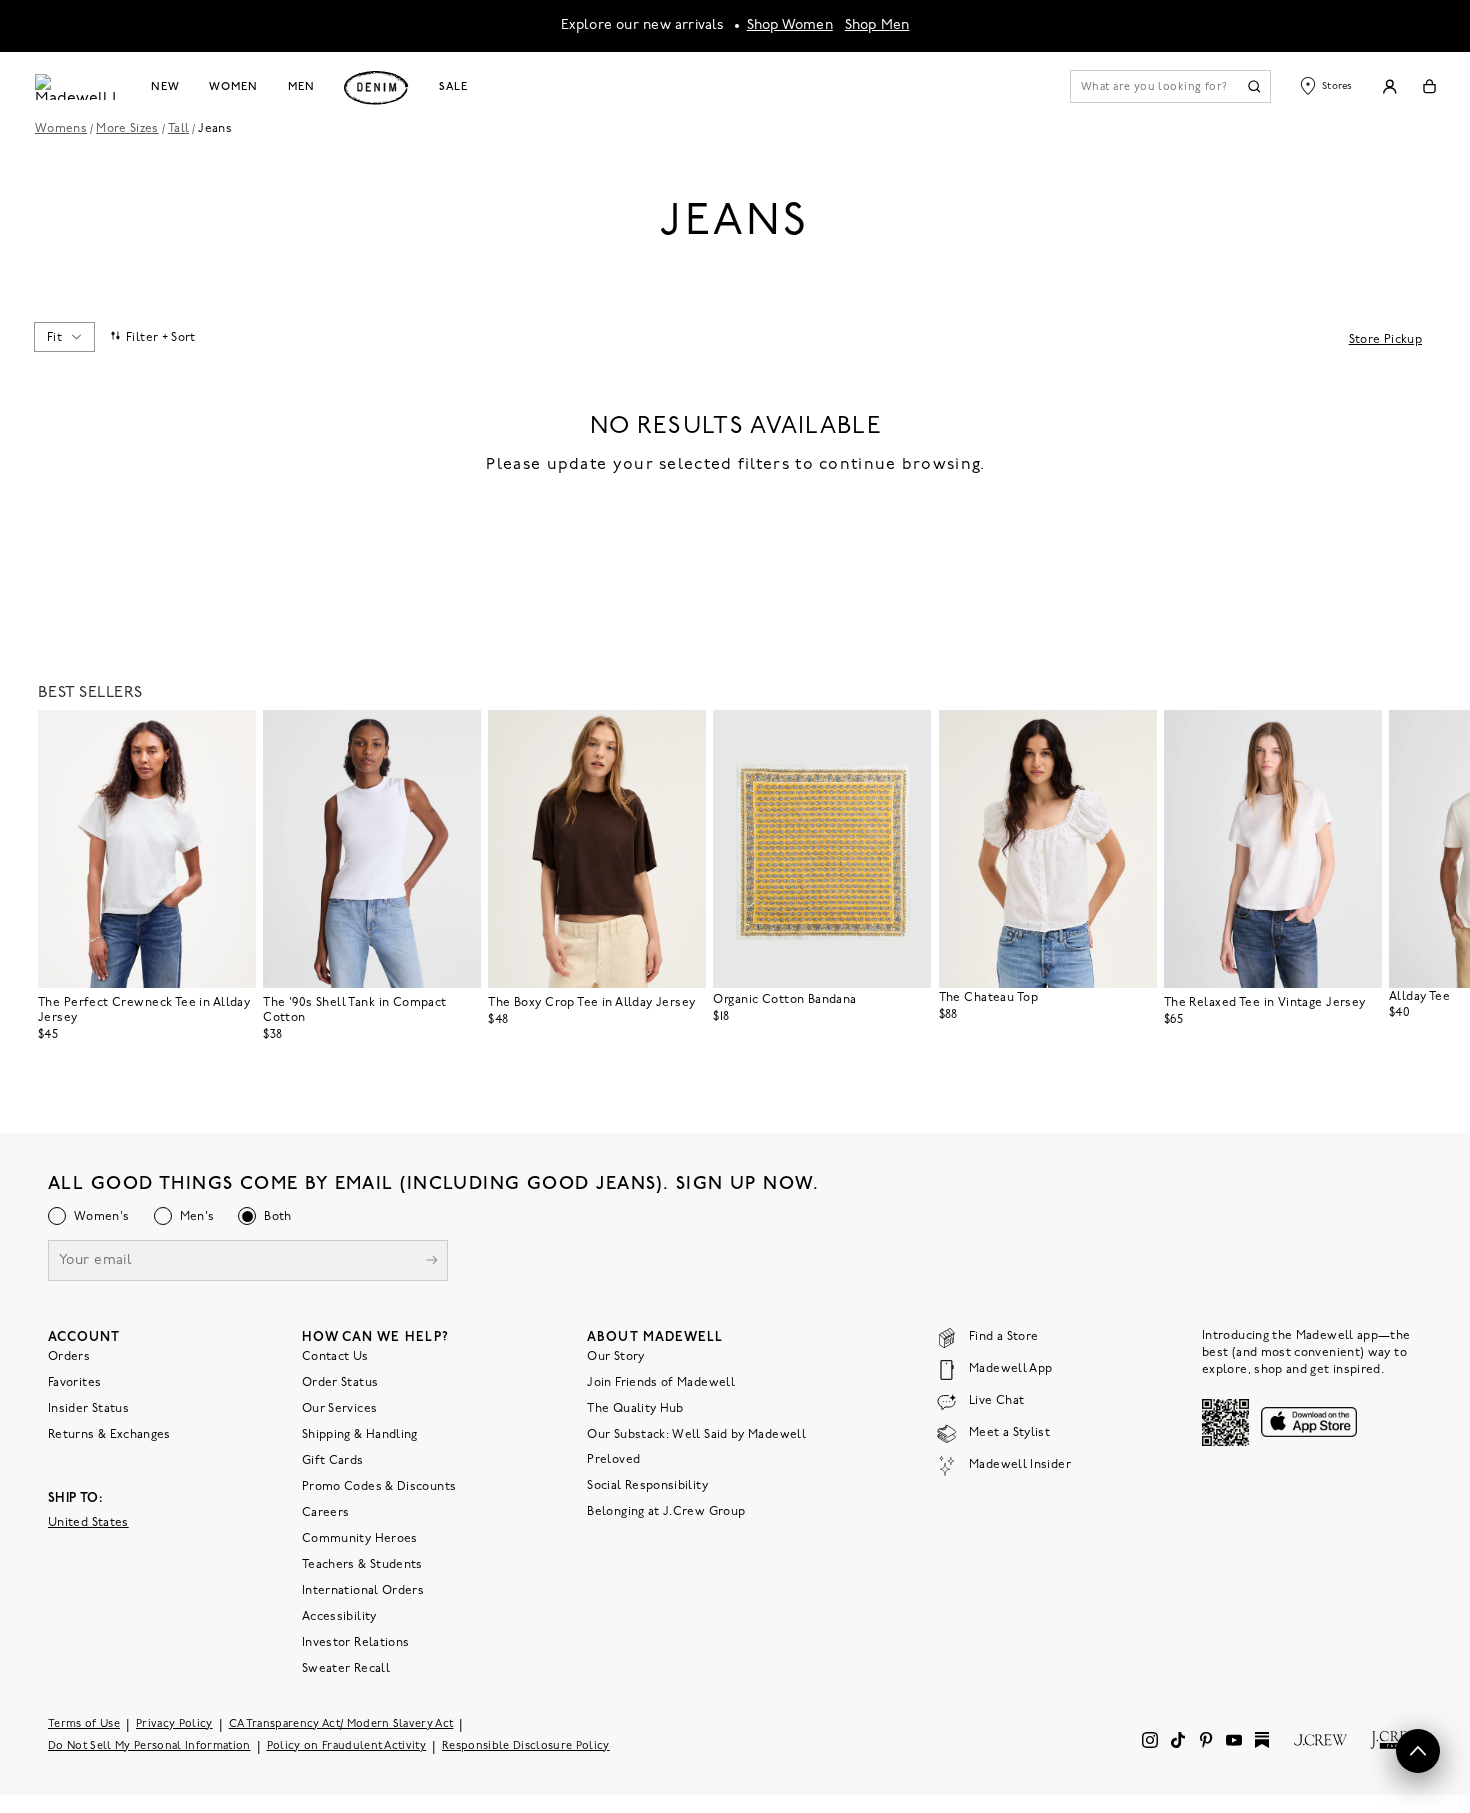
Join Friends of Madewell (661, 1382)
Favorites (74, 1382)
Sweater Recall (346, 1668)
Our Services (339, 1408)
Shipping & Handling (360, 1434)
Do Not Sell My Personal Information (149, 1745)
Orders (69, 1356)
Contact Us (335, 1356)
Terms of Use (84, 1723)
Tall (178, 129)
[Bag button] (1429, 86)
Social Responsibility (647, 1485)
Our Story (615, 1356)
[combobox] (64, 337)
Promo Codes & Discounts (379, 1486)
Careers (326, 1512)
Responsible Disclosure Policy (526, 1745)
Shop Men (877, 25)
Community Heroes (360, 1538)
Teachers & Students (362, 1564)
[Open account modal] (1389, 86)
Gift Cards (333, 1460)
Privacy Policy (174, 1723)
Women (233, 87)
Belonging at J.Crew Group (666, 1511)
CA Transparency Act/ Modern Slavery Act (341, 1723)
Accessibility (339, 1616)
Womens (61, 129)
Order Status (340, 1382)
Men (301, 87)
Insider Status (88, 1408)
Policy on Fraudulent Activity (347, 1745)
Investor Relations (355, 1642)
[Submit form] (432, 1261)
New (165, 87)
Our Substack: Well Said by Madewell (696, 1434)
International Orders (363, 1590)
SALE (453, 87)
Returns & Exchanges (109, 1434)
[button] (232, 734)
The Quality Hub (635, 1408)
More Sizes (127, 129)
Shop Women (790, 25)
